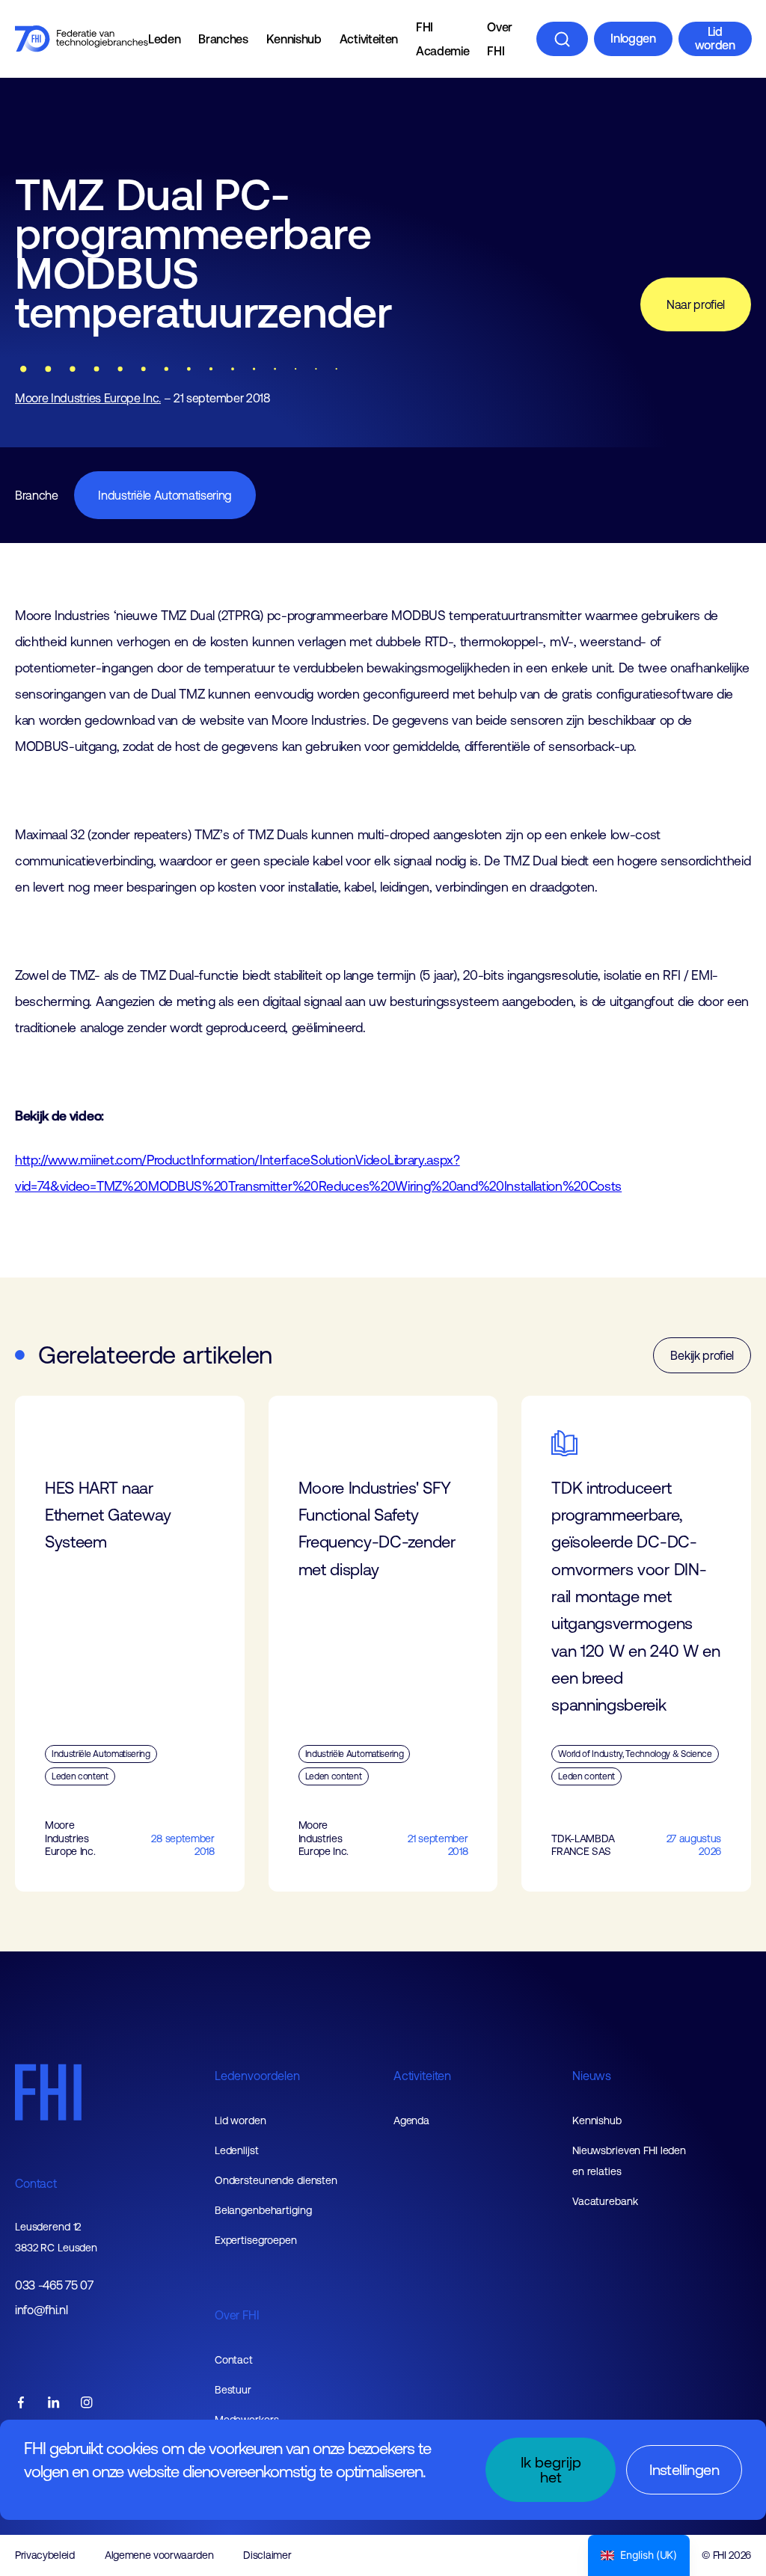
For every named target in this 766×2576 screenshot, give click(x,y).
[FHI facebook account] (21, 2404)
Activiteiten (369, 39)
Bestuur (233, 2390)
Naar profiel (696, 304)
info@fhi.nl (41, 2310)
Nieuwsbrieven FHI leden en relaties (629, 2161)
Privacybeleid (45, 2555)
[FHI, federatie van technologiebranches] (82, 39)
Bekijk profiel (702, 1355)
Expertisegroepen (256, 2240)
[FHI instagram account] (87, 2404)
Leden (164, 39)
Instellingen (684, 2469)
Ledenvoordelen (257, 2076)
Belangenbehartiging (263, 2210)
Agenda (411, 2120)
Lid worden (715, 38)
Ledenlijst (237, 2150)
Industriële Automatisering (165, 495)
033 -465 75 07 (54, 2285)
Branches (223, 39)
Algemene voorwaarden (159, 2555)
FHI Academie (442, 39)
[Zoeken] (562, 39)
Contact (36, 2183)
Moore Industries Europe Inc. (88, 398)
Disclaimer (267, 2555)
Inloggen (633, 38)
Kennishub (294, 39)
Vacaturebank (605, 2201)
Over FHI (500, 39)
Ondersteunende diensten (276, 2180)
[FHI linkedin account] (54, 2404)
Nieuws (592, 2076)
